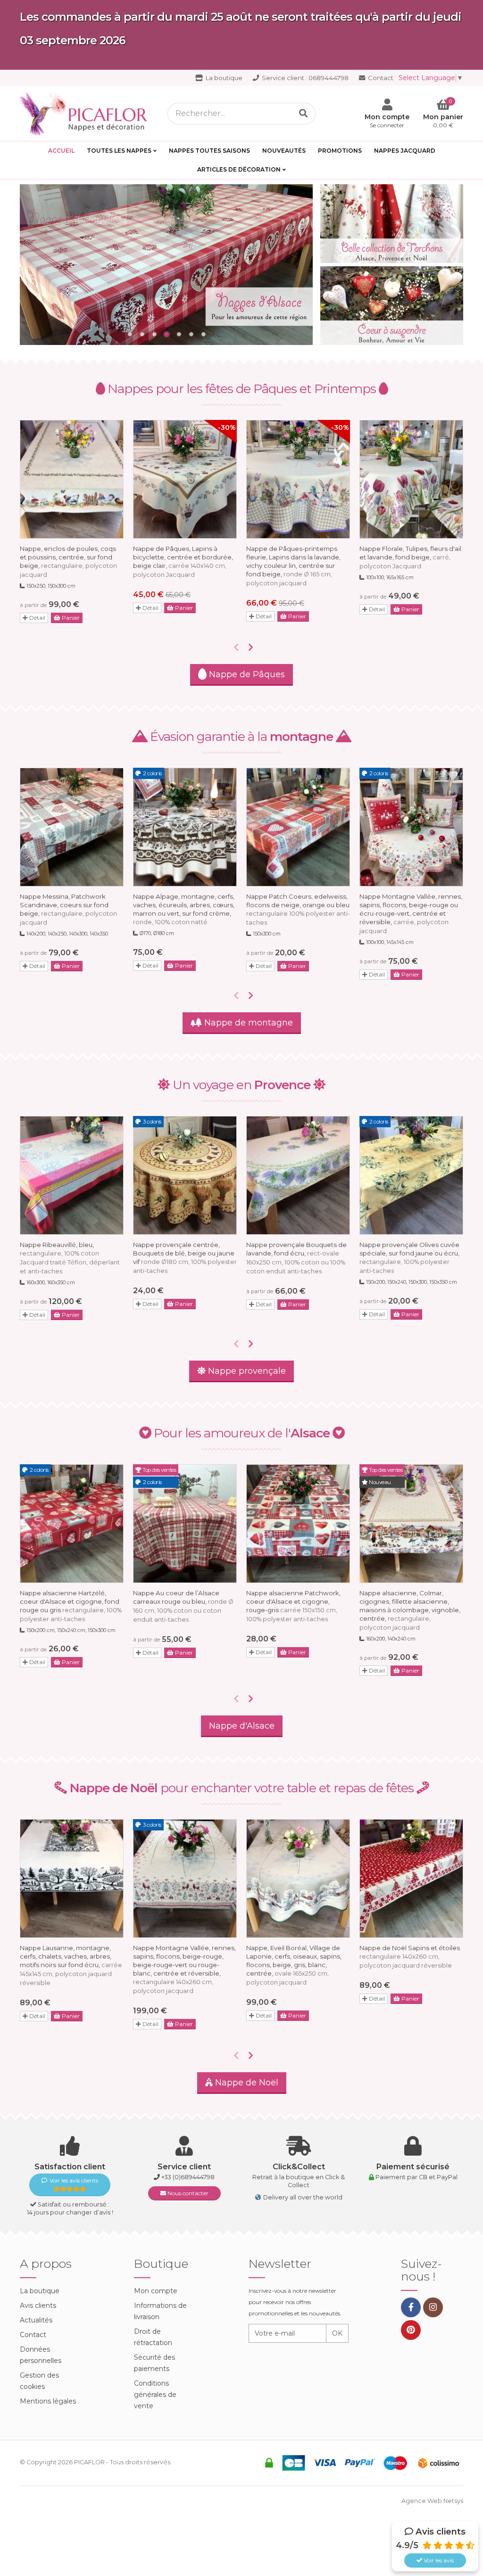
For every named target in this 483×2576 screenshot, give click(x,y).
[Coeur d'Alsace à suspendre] (392, 306)
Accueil (61, 151)
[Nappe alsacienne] (166, 265)
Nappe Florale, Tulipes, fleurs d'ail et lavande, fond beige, (410, 557)
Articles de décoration (239, 169)
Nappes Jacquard (405, 151)
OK (337, 2333)
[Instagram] (433, 2307)
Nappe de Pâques (246, 674)
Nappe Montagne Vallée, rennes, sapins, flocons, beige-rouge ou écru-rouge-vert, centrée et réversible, (411, 914)
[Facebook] (411, 2307)
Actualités (36, 2320)
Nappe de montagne (247, 1023)
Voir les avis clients (74, 2180)
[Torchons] (392, 224)
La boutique (223, 78)
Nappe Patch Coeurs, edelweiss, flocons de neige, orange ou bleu (298, 909)
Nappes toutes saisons (209, 151)
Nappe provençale (246, 1371)
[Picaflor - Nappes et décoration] (86, 113)
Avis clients (38, 2305)
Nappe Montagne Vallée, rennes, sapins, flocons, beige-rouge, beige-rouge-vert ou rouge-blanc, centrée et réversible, (184, 1969)
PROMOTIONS (340, 151)
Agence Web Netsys (432, 2501)
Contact (380, 78)
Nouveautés (284, 151)
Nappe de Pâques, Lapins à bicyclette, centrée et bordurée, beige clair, (183, 562)
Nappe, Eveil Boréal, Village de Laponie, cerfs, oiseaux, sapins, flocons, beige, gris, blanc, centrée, (294, 1965)
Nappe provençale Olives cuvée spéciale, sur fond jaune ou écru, (409, 1258)
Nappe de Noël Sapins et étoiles (410, 1957)
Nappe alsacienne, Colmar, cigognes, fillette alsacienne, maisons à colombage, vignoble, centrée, (410, 1610)
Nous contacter (187, 2193)
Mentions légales (48, 2401)
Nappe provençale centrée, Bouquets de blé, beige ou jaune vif (185, 1258)
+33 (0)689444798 (188, 2177)
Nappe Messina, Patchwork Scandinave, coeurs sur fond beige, (68, 909)
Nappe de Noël (246, 2083)
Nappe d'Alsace (242, 1726)
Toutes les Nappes (119, 151)
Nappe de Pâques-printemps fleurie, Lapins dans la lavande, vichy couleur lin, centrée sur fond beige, (293, 566)
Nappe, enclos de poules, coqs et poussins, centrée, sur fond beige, (68, 562)
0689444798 (305, 78)
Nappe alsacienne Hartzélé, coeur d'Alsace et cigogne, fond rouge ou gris (71, 1606)
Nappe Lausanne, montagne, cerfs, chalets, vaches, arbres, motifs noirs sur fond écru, (71, 1965)
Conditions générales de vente (155, 2395)
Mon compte (156, 2291)
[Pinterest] (411, 2330)
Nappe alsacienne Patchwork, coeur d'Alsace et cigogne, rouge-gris (293, 1606)
